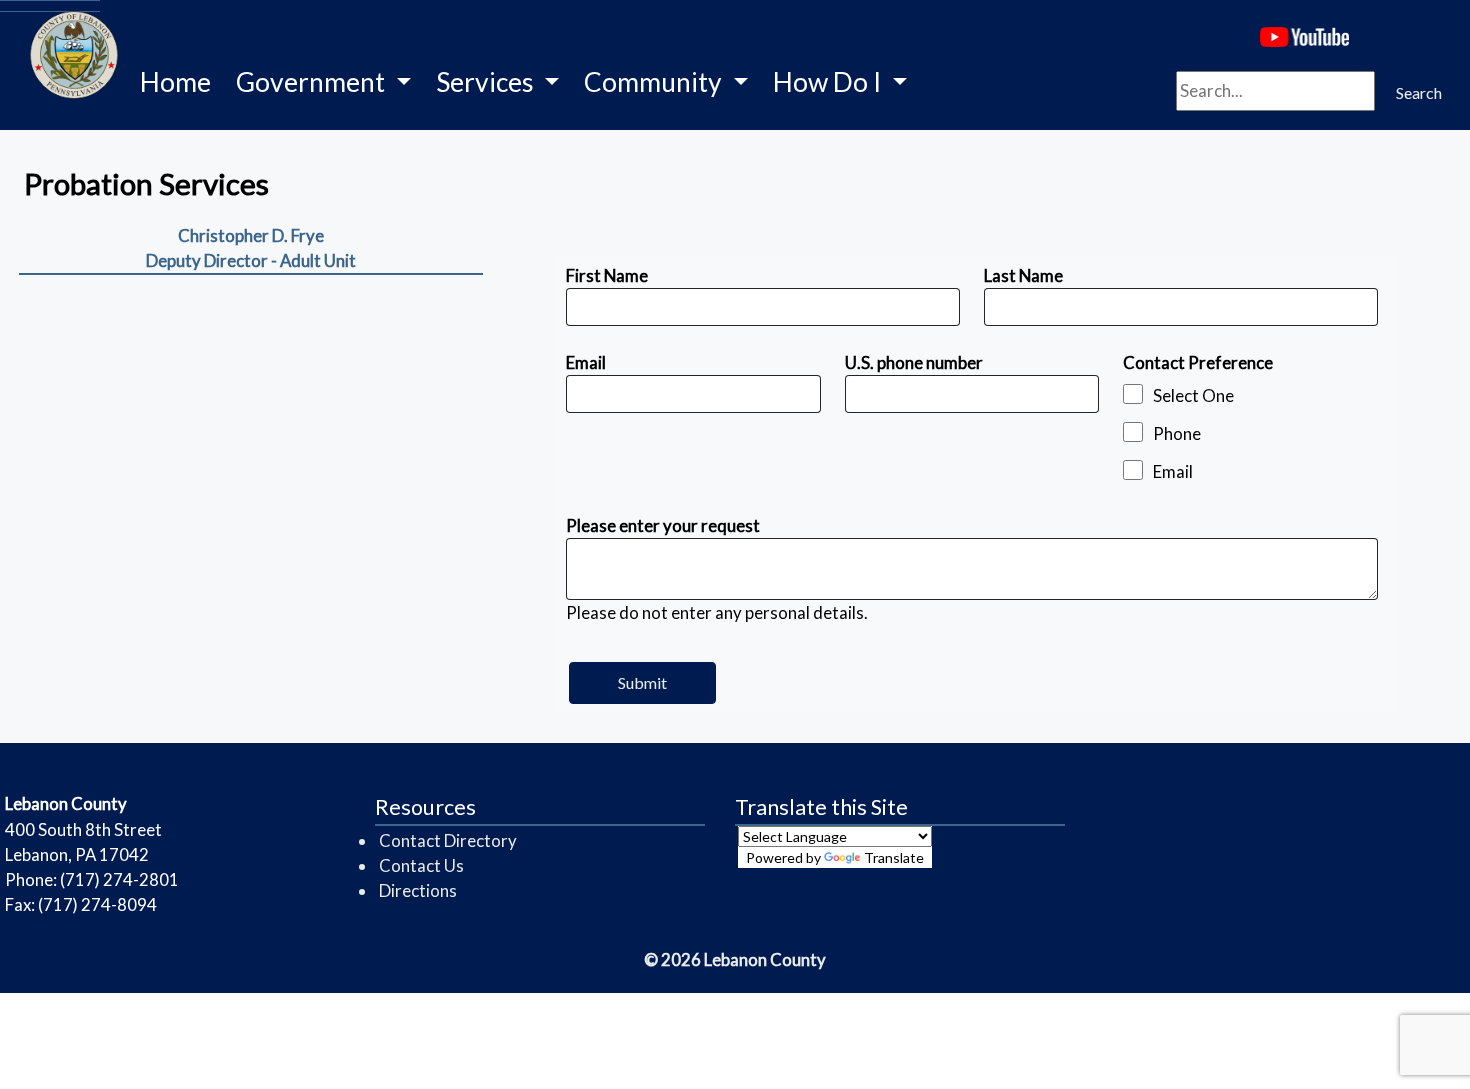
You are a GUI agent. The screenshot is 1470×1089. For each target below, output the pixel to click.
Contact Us (421, 865)
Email (586, 362)
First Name (607, 275)
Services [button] (487, 82)
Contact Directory (448, 840)
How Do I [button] (829, 82)
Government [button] (313, 82)
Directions (418, 890)
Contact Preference (1198, 362)
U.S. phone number (914, 362)
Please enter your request (663, 525)
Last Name (1023, 275)
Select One (1193, 395)
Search (1419, 92)
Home (175, 82)
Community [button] (655, 82)
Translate (894, 857)
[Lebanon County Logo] (50, 6)
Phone (1177, 433)
